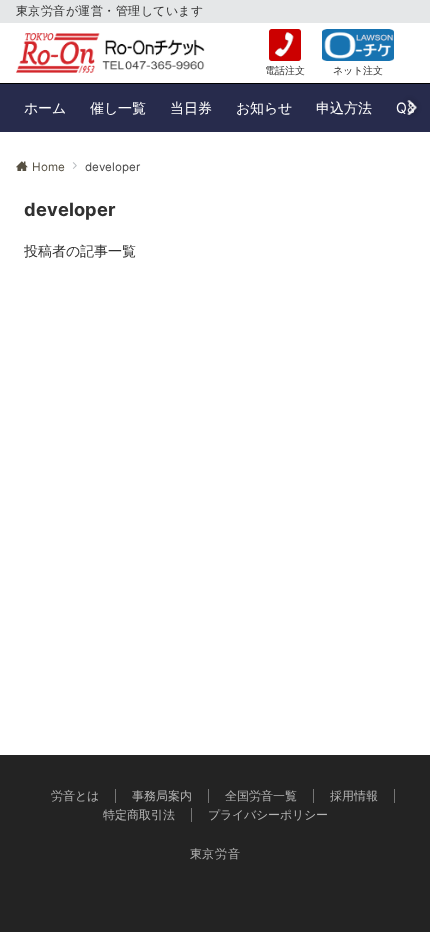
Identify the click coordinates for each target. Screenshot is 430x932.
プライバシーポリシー (268, 815)
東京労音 (215, 854)
